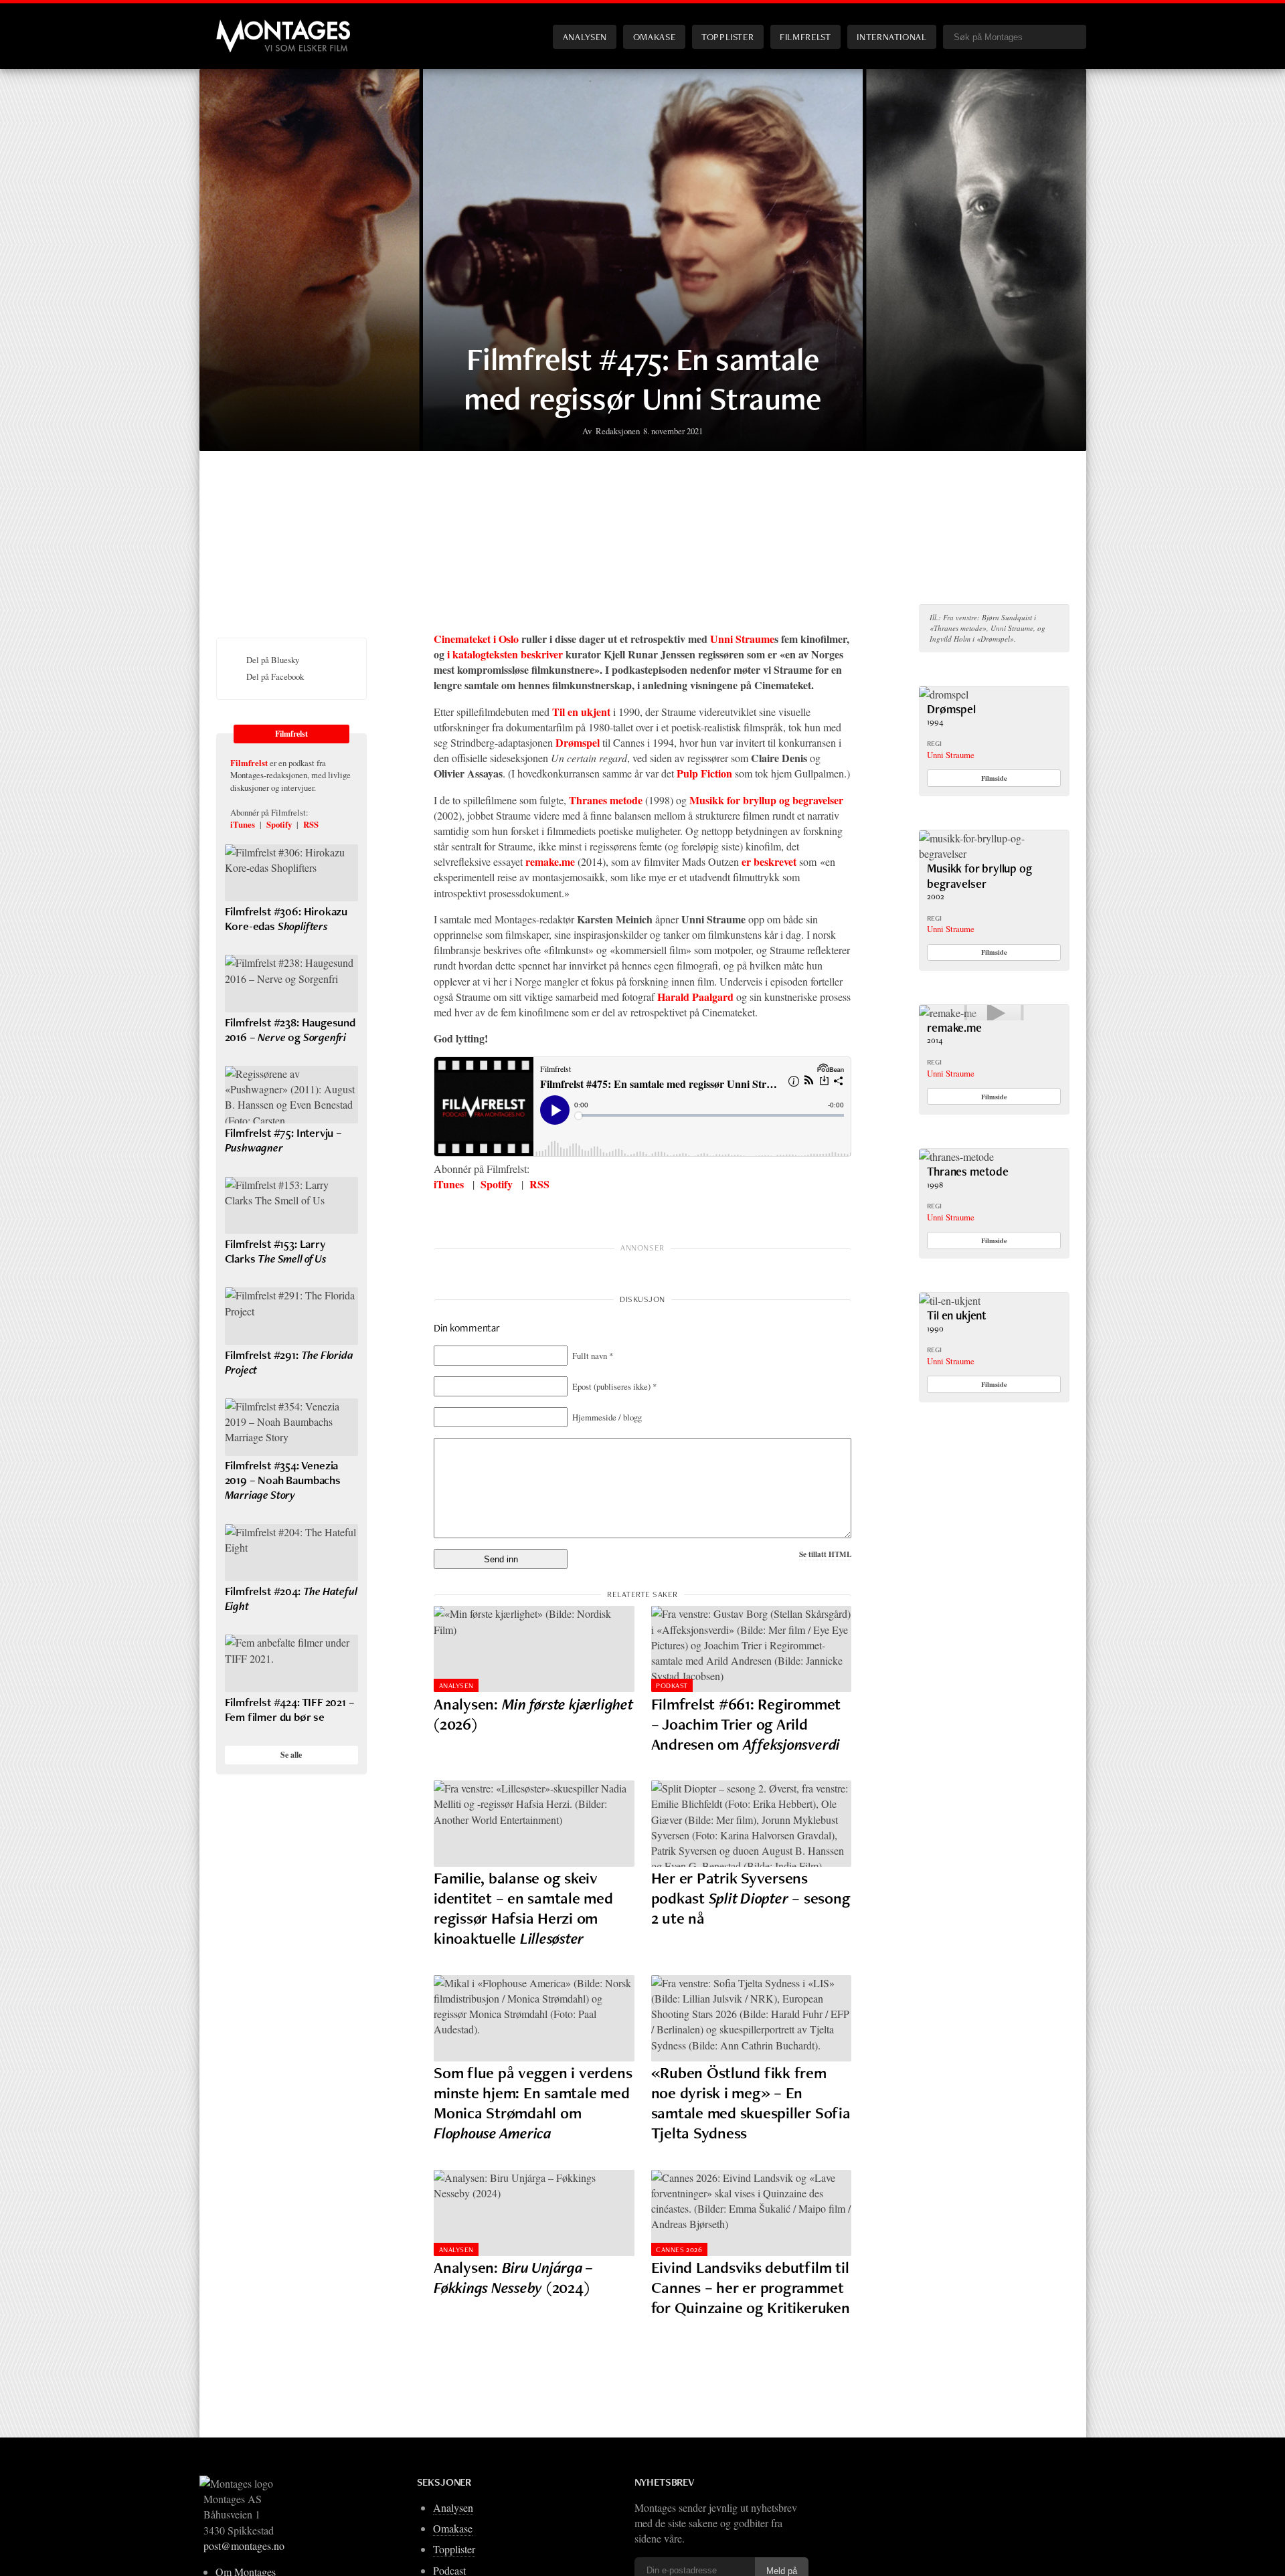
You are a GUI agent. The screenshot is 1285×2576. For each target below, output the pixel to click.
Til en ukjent (581, 712)
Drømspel (578, 742)
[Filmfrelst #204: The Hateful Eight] (291, 1553)
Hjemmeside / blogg (607, 1417)
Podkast (672, 1685)
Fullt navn (593, 1356)
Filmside (994, 778)
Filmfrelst (805, 36)
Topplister (727, 36)
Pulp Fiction (704, 773)
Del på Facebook (275, 676)
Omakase (654, 36)
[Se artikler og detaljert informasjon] (944, 694)
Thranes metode (606, 800)
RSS (539, 1184)
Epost (614, 1386)
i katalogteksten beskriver (505, 654)
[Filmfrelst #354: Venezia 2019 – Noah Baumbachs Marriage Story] (291, 1427)
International (891, 36)
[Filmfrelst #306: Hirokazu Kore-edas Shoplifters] (291, 873)
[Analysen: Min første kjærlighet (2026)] (534, 1649)
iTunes (449, 1184)
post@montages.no (244, 2546)
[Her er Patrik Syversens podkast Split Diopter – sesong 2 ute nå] (752, 1824)
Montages (238, 26)
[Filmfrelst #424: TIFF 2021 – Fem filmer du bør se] (291, 1663)
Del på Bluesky (273, 660)
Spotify (497, 1184)
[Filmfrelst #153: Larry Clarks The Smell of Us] (291, 1206)
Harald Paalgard (695, 997)
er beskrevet (769, 861)
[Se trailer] (948, 1013)
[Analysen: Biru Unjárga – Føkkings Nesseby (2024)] (534, 2213)
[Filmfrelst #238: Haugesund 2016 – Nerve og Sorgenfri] (291, 984)
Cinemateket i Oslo (476, 639)
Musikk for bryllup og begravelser (766, 800)
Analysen (585, 36)
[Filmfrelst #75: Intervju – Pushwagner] (291, 1095)
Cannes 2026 (679, 2249)
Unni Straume (742, 639)
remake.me (550, 861)
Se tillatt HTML (825, 1554)
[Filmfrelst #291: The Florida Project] (291, 1316)
